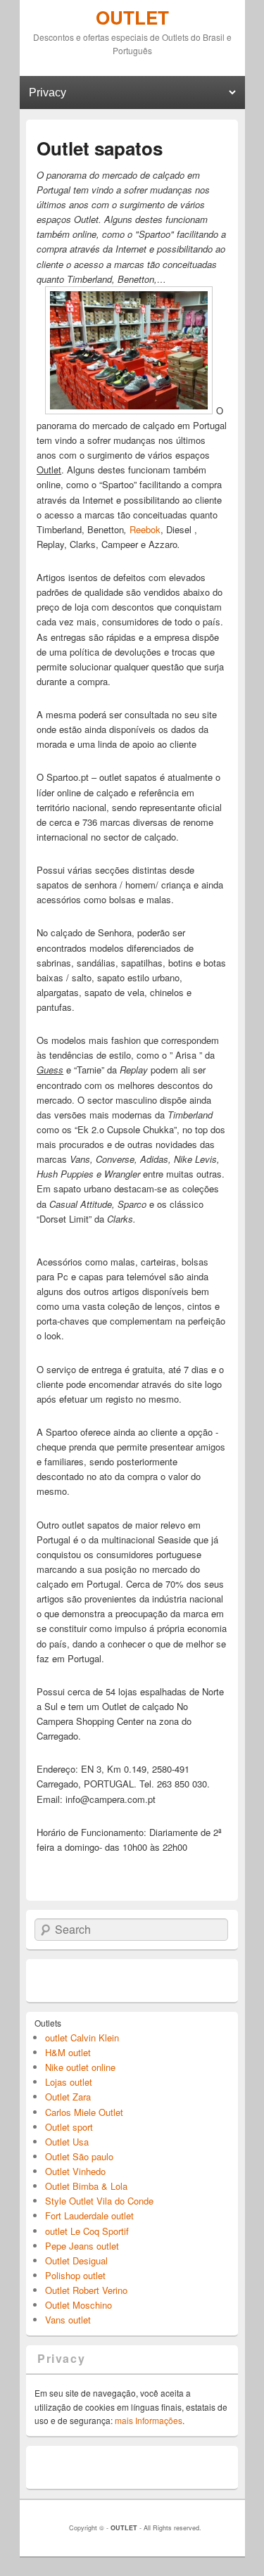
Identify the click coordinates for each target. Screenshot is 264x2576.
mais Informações (149, 2420)
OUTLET (132, 17)
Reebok (145, 529)
